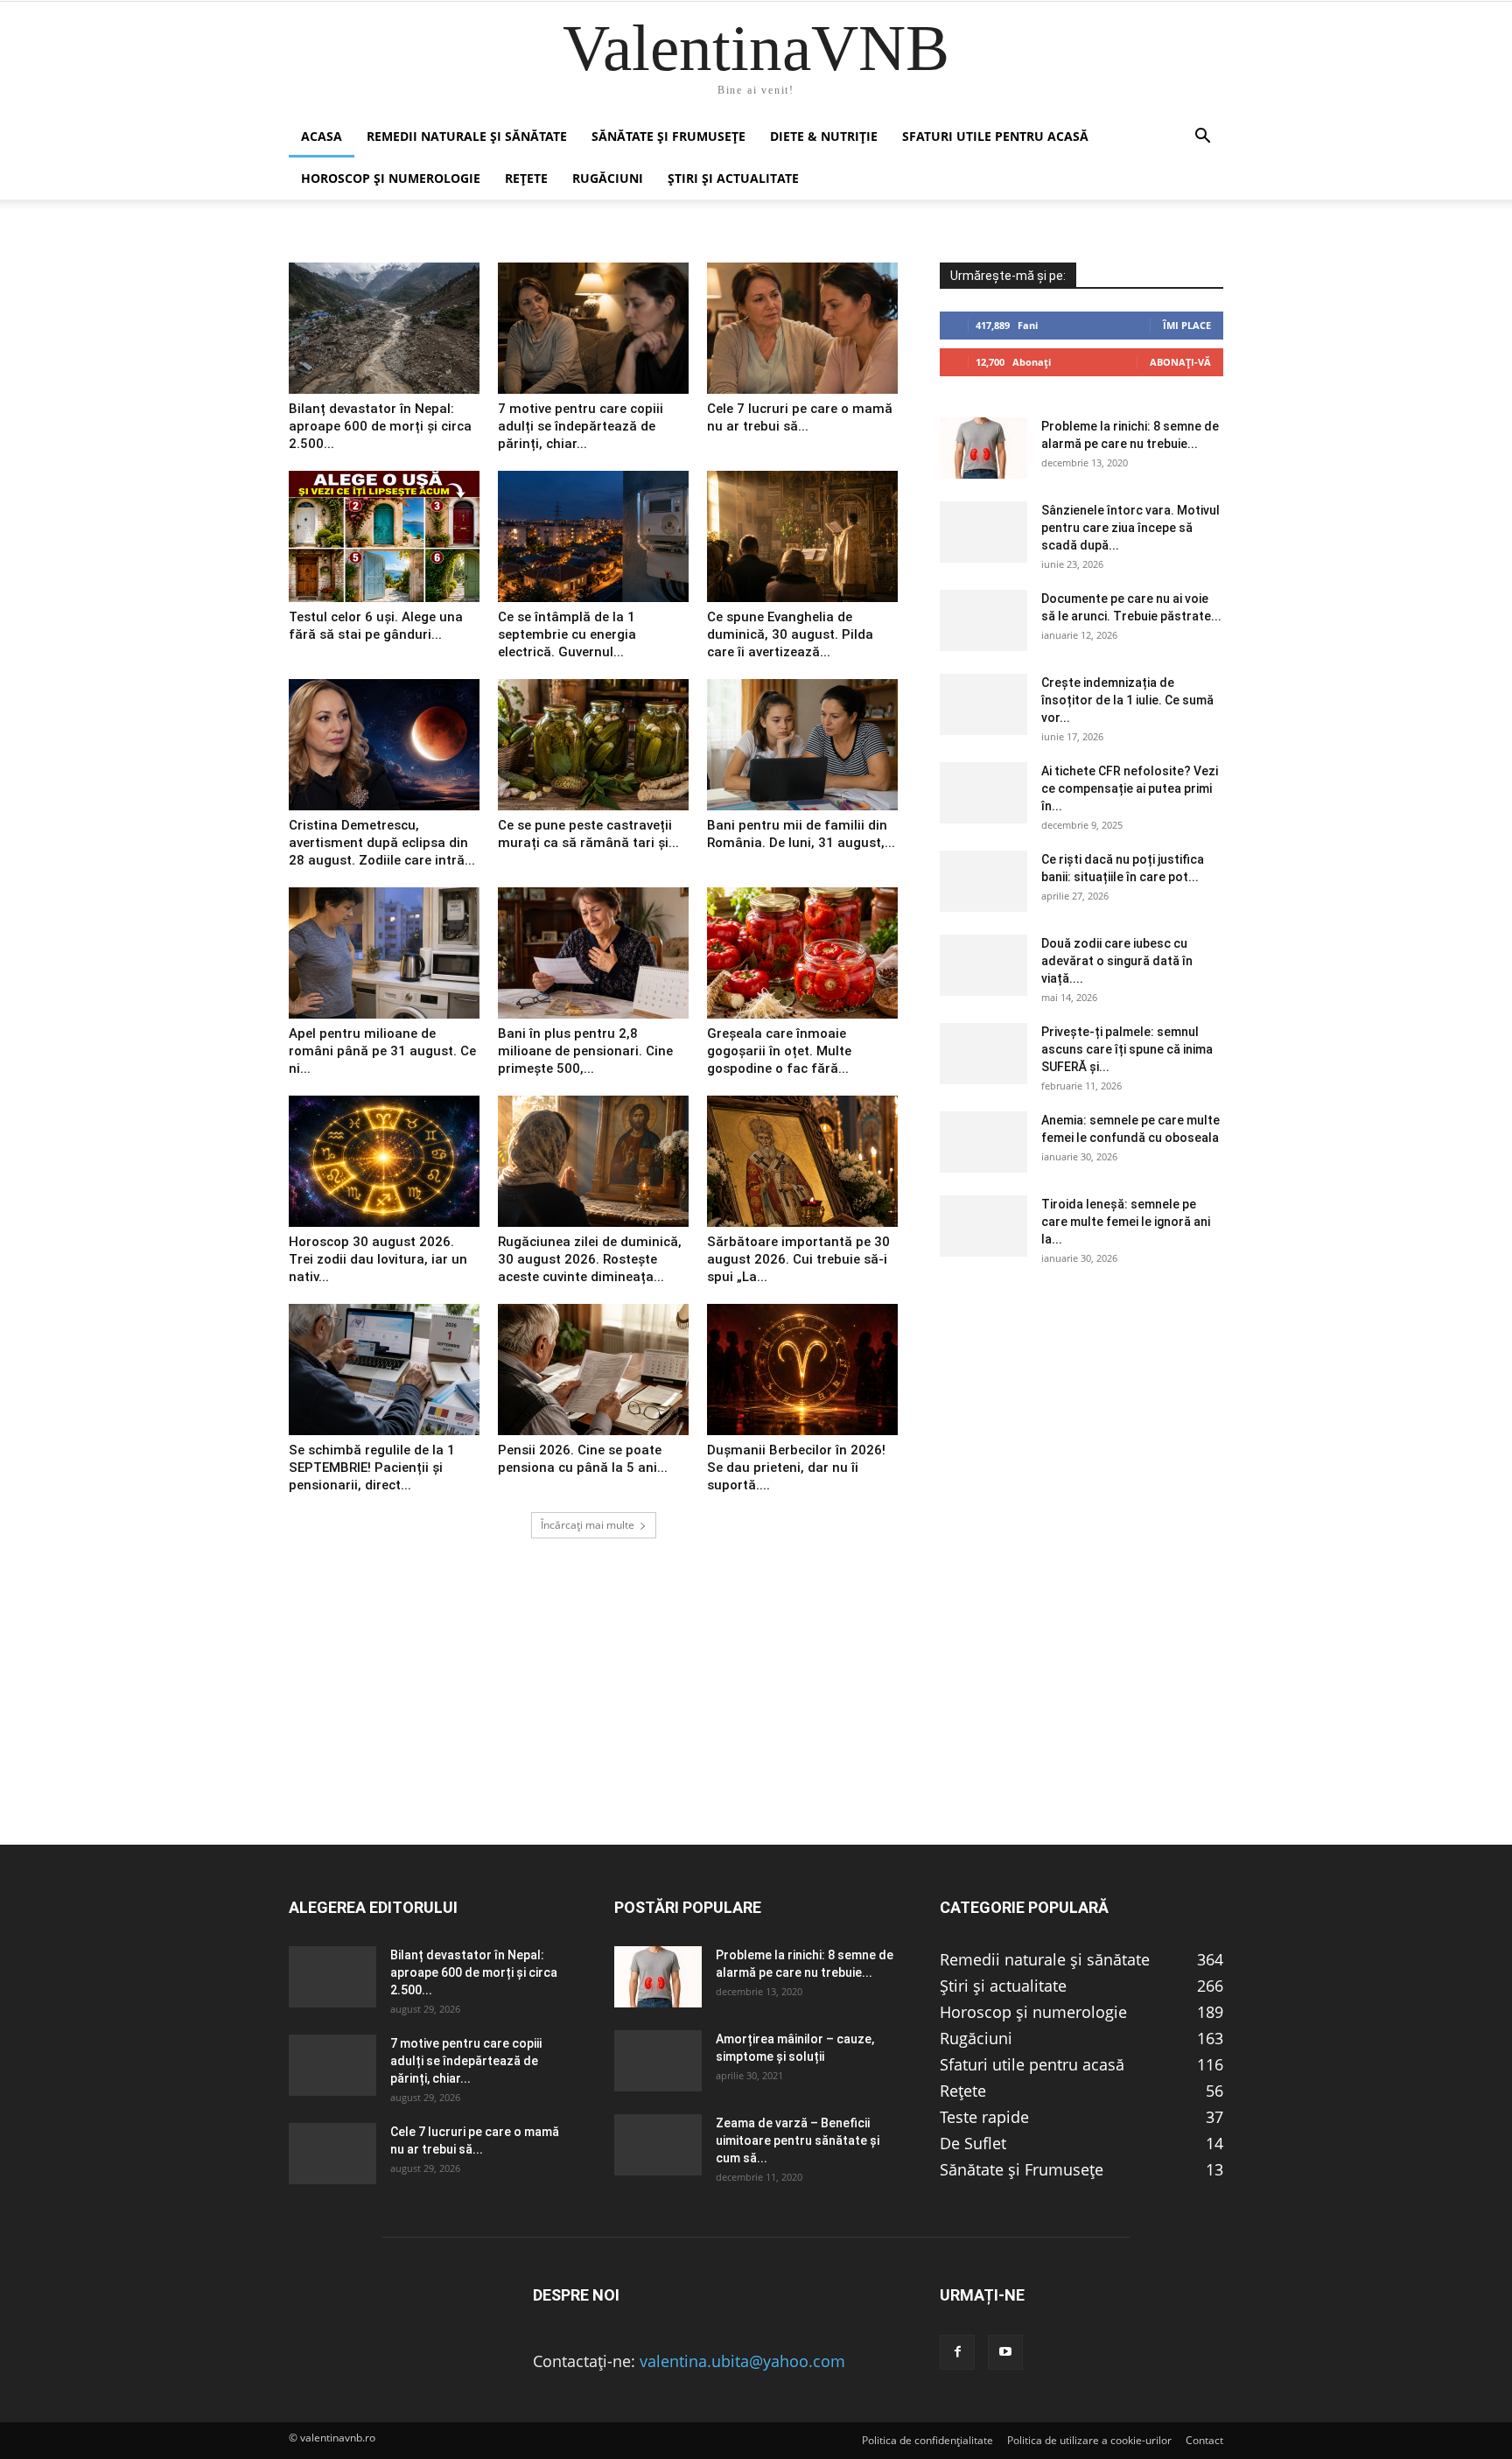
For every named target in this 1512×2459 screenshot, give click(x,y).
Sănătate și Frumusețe (668, 136)
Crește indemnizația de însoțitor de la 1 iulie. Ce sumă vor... (1127, 700)
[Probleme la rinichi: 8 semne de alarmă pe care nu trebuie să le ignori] (983, 448)
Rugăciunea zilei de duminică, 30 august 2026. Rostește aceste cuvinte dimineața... (590, 1259)
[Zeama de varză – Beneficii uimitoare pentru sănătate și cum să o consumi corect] (658, 2145)
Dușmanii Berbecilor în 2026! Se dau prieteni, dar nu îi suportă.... (796, 1468)
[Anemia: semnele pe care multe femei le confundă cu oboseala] (983, 1142)
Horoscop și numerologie (391, 178)
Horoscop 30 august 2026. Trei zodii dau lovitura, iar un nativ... (378, 1259)
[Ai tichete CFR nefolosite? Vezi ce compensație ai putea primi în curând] (983, 793)
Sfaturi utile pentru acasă (995, 136)
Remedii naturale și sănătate (467, 136)
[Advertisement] (756, 1721)
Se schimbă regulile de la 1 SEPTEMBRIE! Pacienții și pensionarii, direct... (372, 1468)
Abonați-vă (1180, 362)
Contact (1204, 2440)
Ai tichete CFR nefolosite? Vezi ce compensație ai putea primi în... (1130, 788)
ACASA (322, 136)
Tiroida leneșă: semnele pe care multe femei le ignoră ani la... (1126, 1222)
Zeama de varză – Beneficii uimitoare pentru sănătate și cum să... (798, 2140)
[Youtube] (1005, 2352)
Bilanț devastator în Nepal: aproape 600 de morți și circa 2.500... (380, 426)
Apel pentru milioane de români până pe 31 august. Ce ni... (382, 1051)
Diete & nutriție (824, 136)
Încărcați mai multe (588, 1525)
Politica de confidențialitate (927, 2440)
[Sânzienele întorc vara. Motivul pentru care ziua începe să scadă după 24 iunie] (983, 532)
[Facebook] (957, 2352)
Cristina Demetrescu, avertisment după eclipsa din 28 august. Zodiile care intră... (382, 843)
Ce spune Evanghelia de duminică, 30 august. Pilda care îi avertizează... (790, 634)
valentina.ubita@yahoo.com (742, 2361)
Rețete (526, 178)
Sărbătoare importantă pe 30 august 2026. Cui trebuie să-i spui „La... (798, 1259)
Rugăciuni (608, 178)
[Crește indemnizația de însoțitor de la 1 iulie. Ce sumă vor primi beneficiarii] (983, 704)
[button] (1202, 137)
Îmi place (1187, 325)
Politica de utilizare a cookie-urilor (1089, 2440)
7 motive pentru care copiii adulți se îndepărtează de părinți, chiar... (581, 426)
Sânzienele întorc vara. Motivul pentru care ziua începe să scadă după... (1130, 528)
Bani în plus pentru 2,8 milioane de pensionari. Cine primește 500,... (585, 1051)
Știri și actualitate (733, 178)
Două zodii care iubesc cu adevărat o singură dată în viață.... (1117, 961)
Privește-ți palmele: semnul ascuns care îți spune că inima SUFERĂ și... (1127, 1049)
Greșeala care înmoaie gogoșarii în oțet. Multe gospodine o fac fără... (779, 1051)
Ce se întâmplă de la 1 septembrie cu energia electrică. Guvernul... (567, 634)
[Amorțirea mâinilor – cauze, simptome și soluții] (658, 2061)
